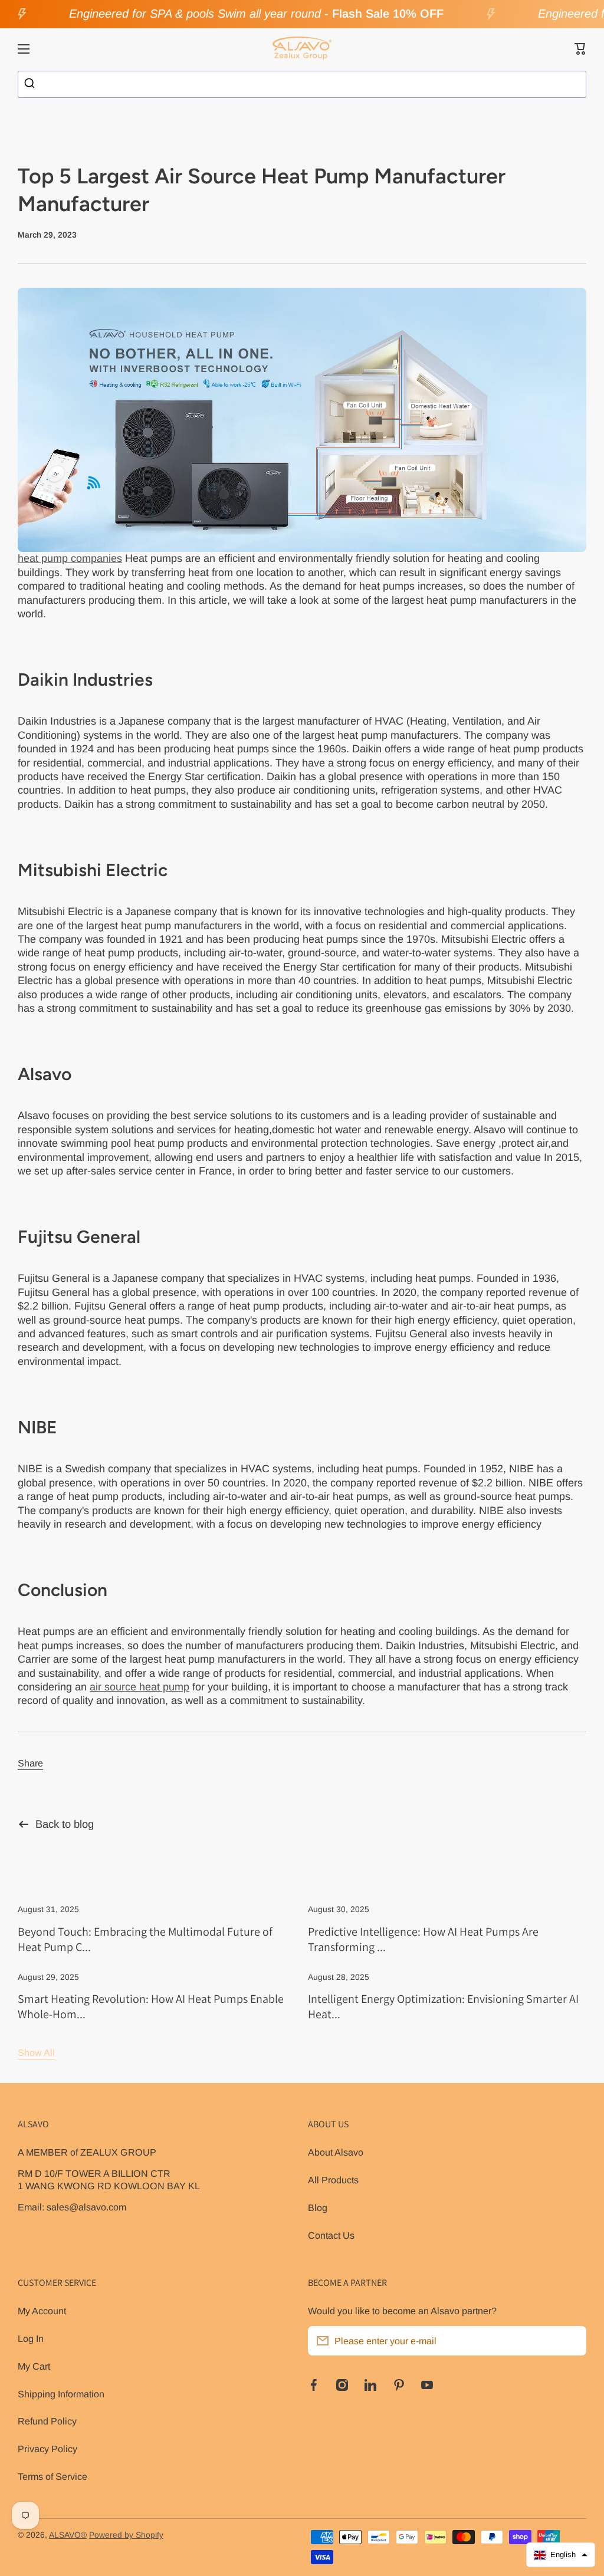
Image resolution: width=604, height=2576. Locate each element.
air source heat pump (139, 1687)
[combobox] (302, 84)
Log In (31, 2338)
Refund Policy (47, 2421)
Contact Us (331, 2235)
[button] (580, 49)
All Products (333, 2180)
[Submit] (31, 84)
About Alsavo (336, 2152)
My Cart (34, 2366)
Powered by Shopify (126, 2535)
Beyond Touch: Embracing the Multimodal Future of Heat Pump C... (145, 1939)
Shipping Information (61, 2394)
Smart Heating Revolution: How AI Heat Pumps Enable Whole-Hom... (151, 2006)
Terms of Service (52, 2476)
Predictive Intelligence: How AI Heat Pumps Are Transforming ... (423, 1939)
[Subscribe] (572, 2341)
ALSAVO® (68, 2535)
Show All (36, 2052)
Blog (318, 2207)
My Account (42, 2311)
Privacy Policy (47, 2449)
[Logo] (302, 49)
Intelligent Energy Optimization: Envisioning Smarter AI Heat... (443, 2006)
